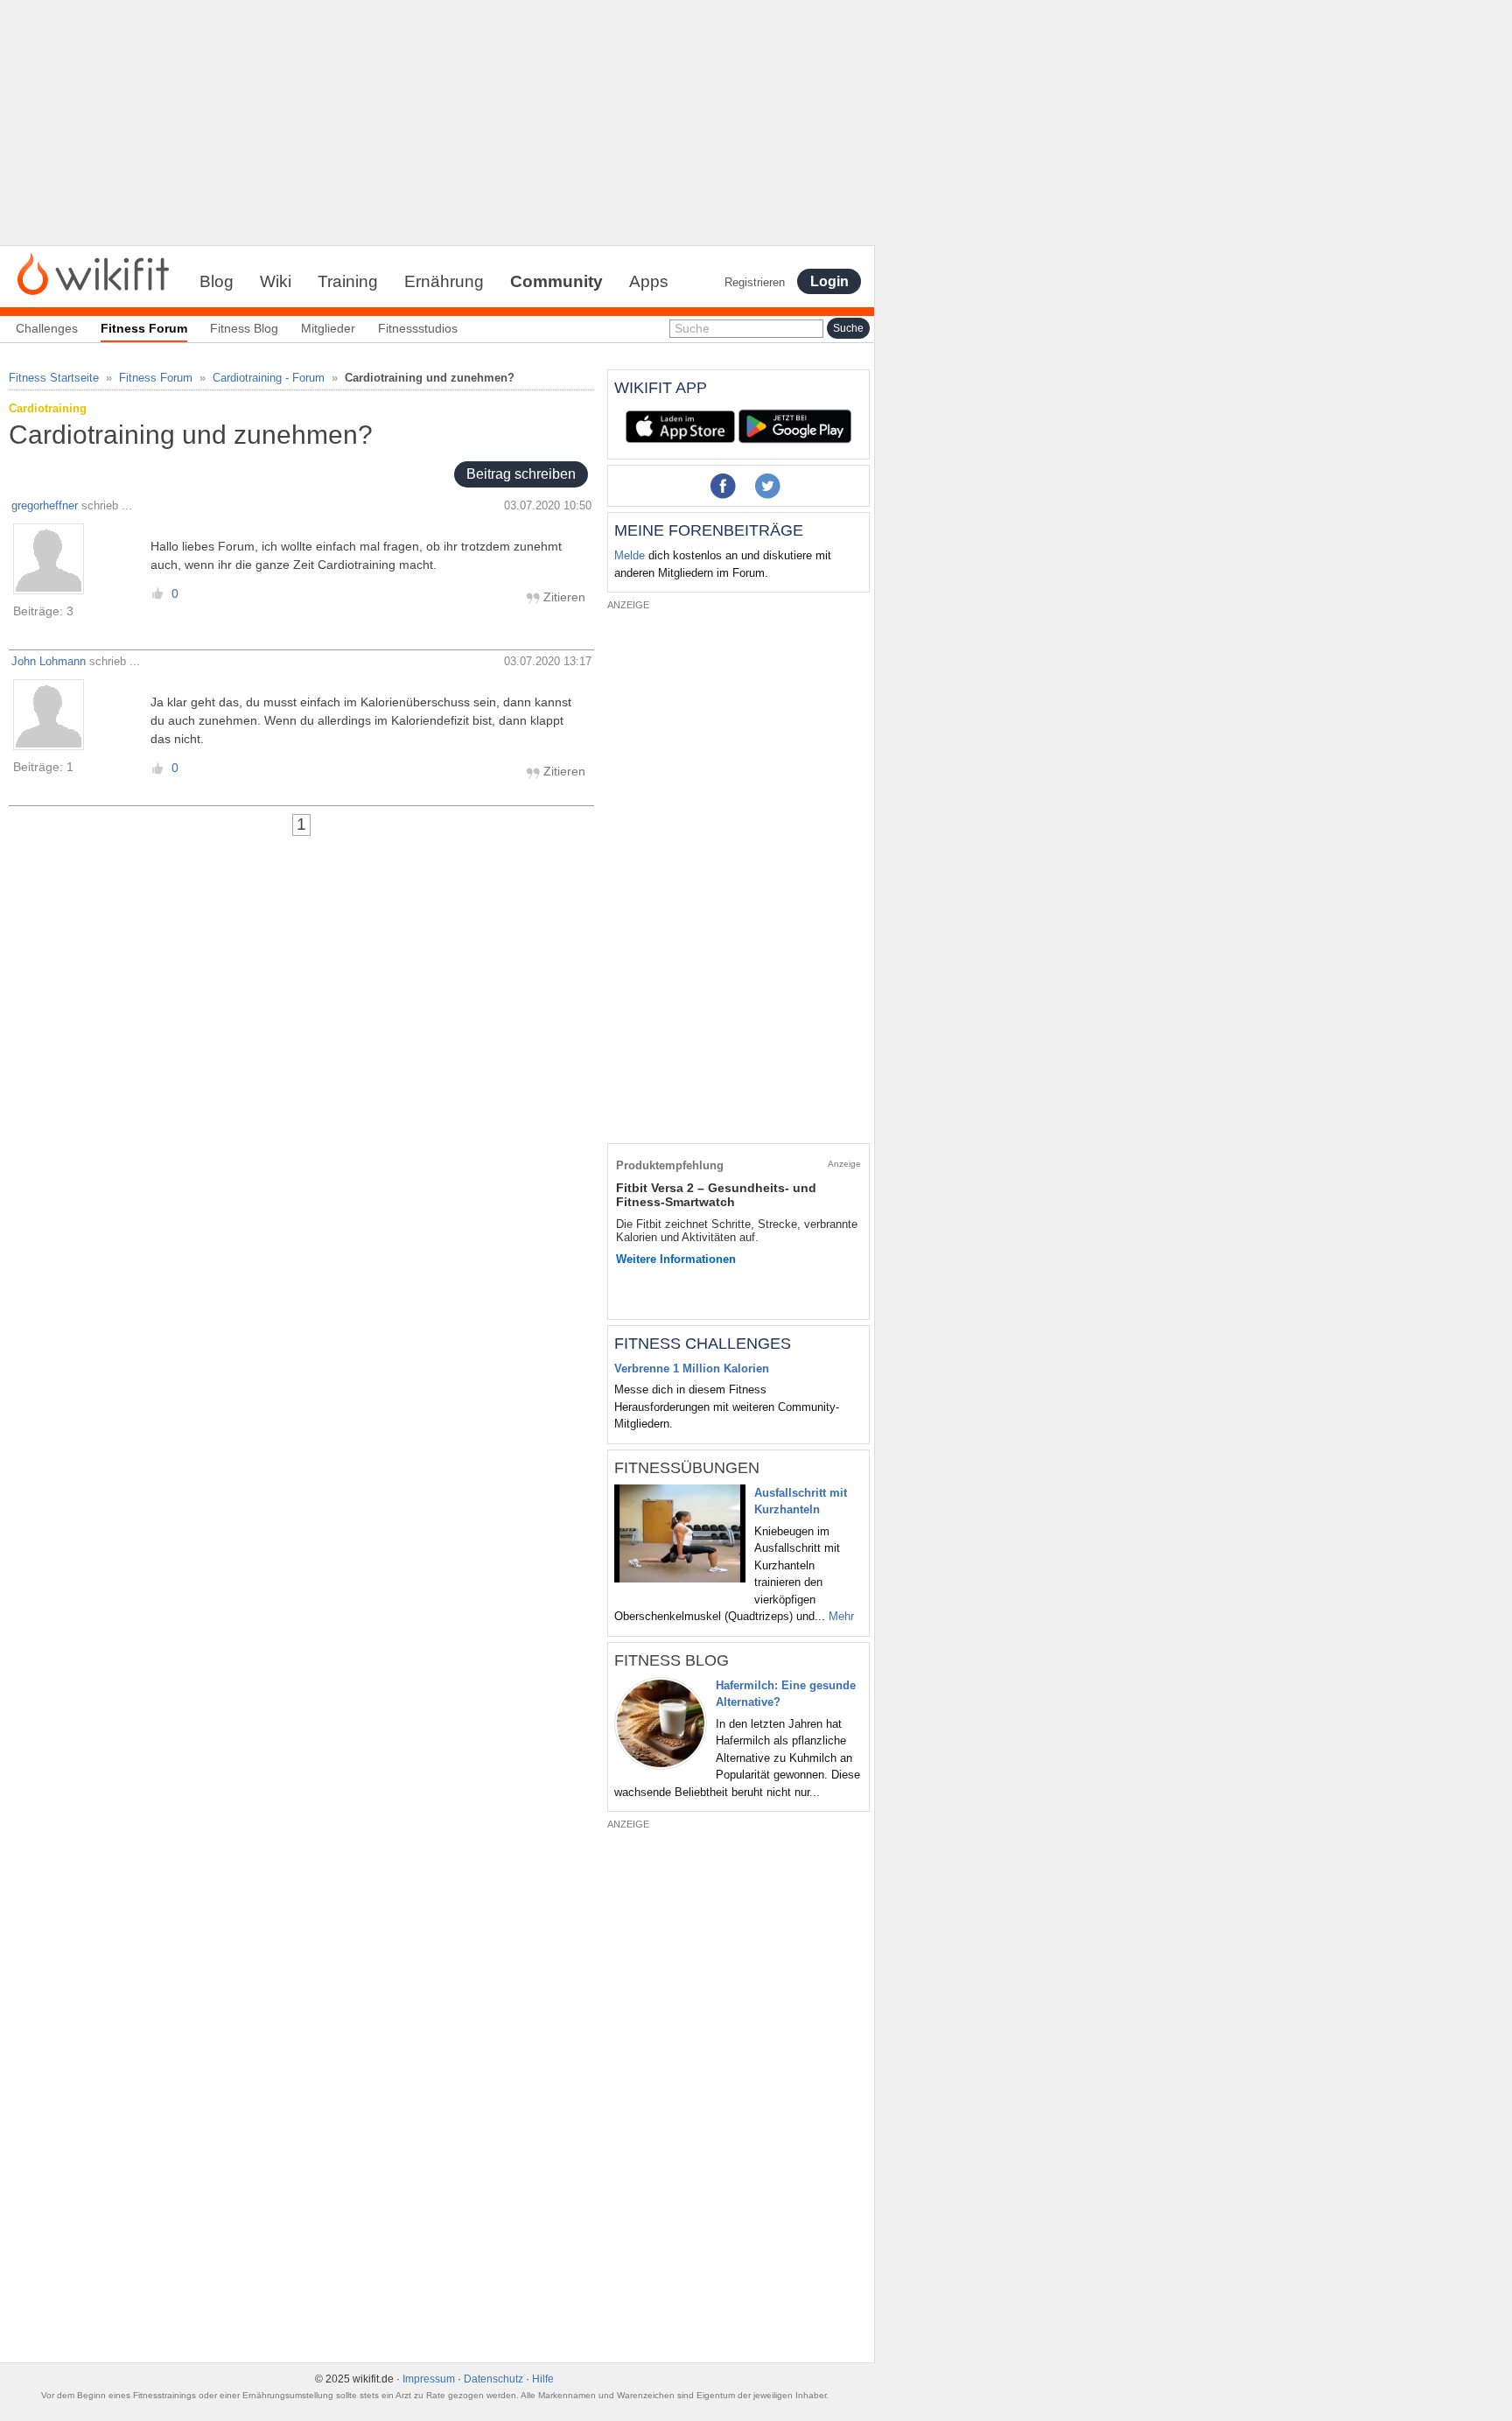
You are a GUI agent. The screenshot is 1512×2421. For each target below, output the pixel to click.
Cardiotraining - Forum (269, 378)
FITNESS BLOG (672, 1660)
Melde (630, 555)
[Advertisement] (437, 123)
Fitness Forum (156, 378)
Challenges (47, 328)
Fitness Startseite (54, 378)
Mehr (841, 1616)
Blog (217, 281)
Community (556, 281)
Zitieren (563, 597)
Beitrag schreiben (521, 475)
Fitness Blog (244, 328)
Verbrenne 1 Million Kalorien (692, 1368)
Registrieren (755, 282)
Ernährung (444, 281)
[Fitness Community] (93, 273)
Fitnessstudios (418, 328)
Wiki (276, 281)
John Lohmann (49, 661)
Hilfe (543, 2379)
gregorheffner (45, 505)
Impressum (429, 2379)
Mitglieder (328, 328)
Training (348, 281)
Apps (649, 281)
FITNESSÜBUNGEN (687, 1468)
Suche (692, 328)
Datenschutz (493, 2379)
